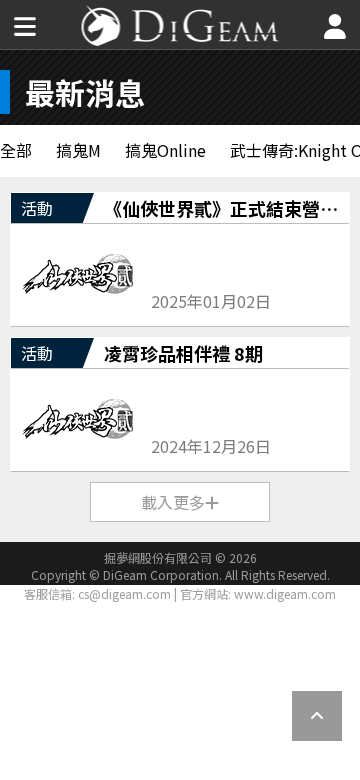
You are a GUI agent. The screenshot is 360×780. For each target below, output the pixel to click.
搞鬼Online (165, 150)
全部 (16, 150)
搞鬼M (78, 150)
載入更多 (173, 502)
